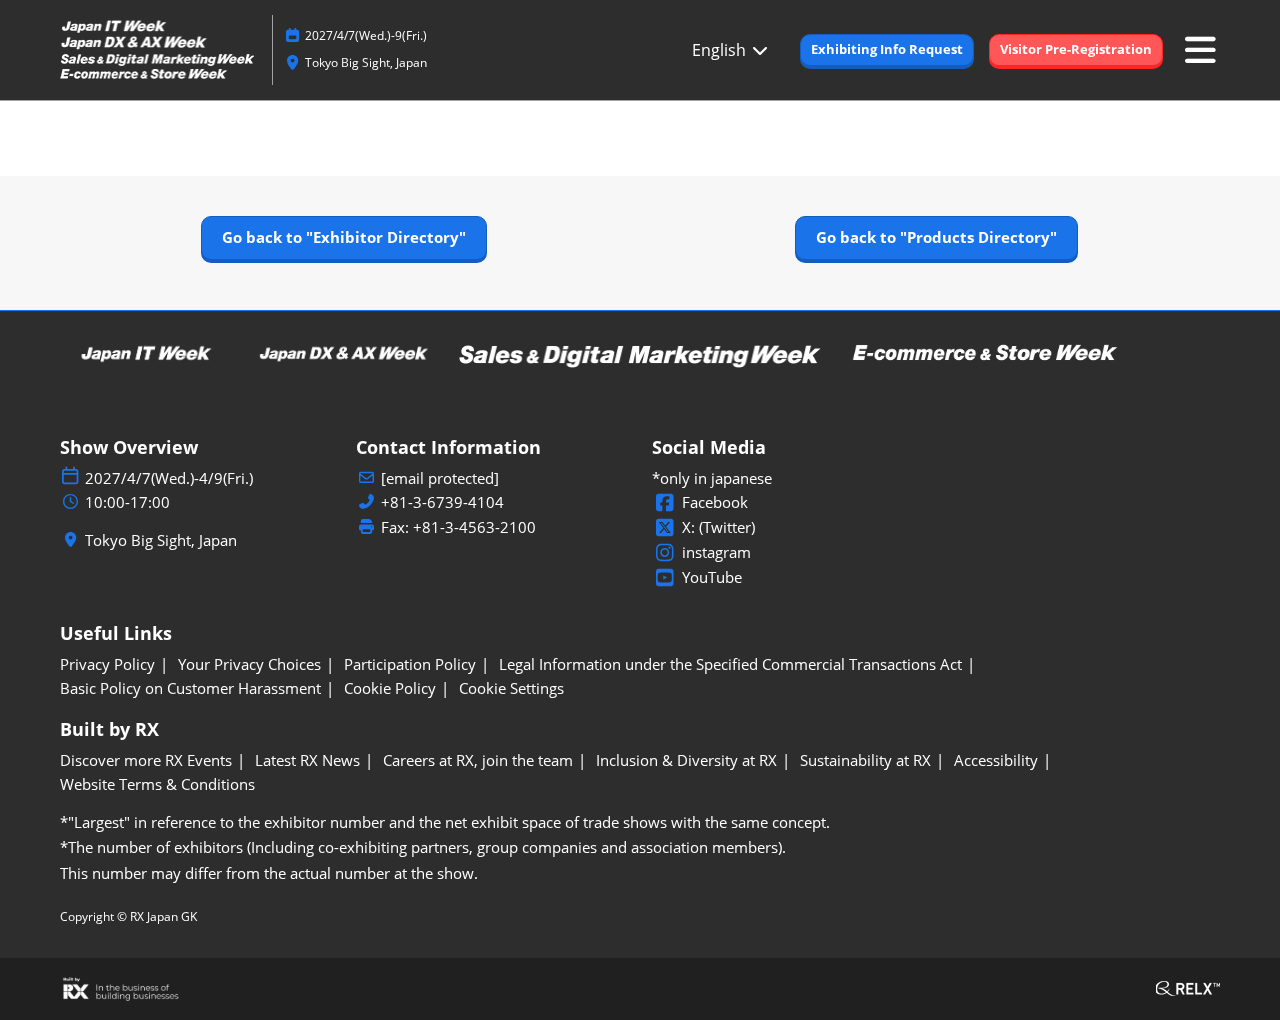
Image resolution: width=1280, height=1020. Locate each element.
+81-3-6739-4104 (442, 502)
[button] (887, 50)
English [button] (721, 50)
